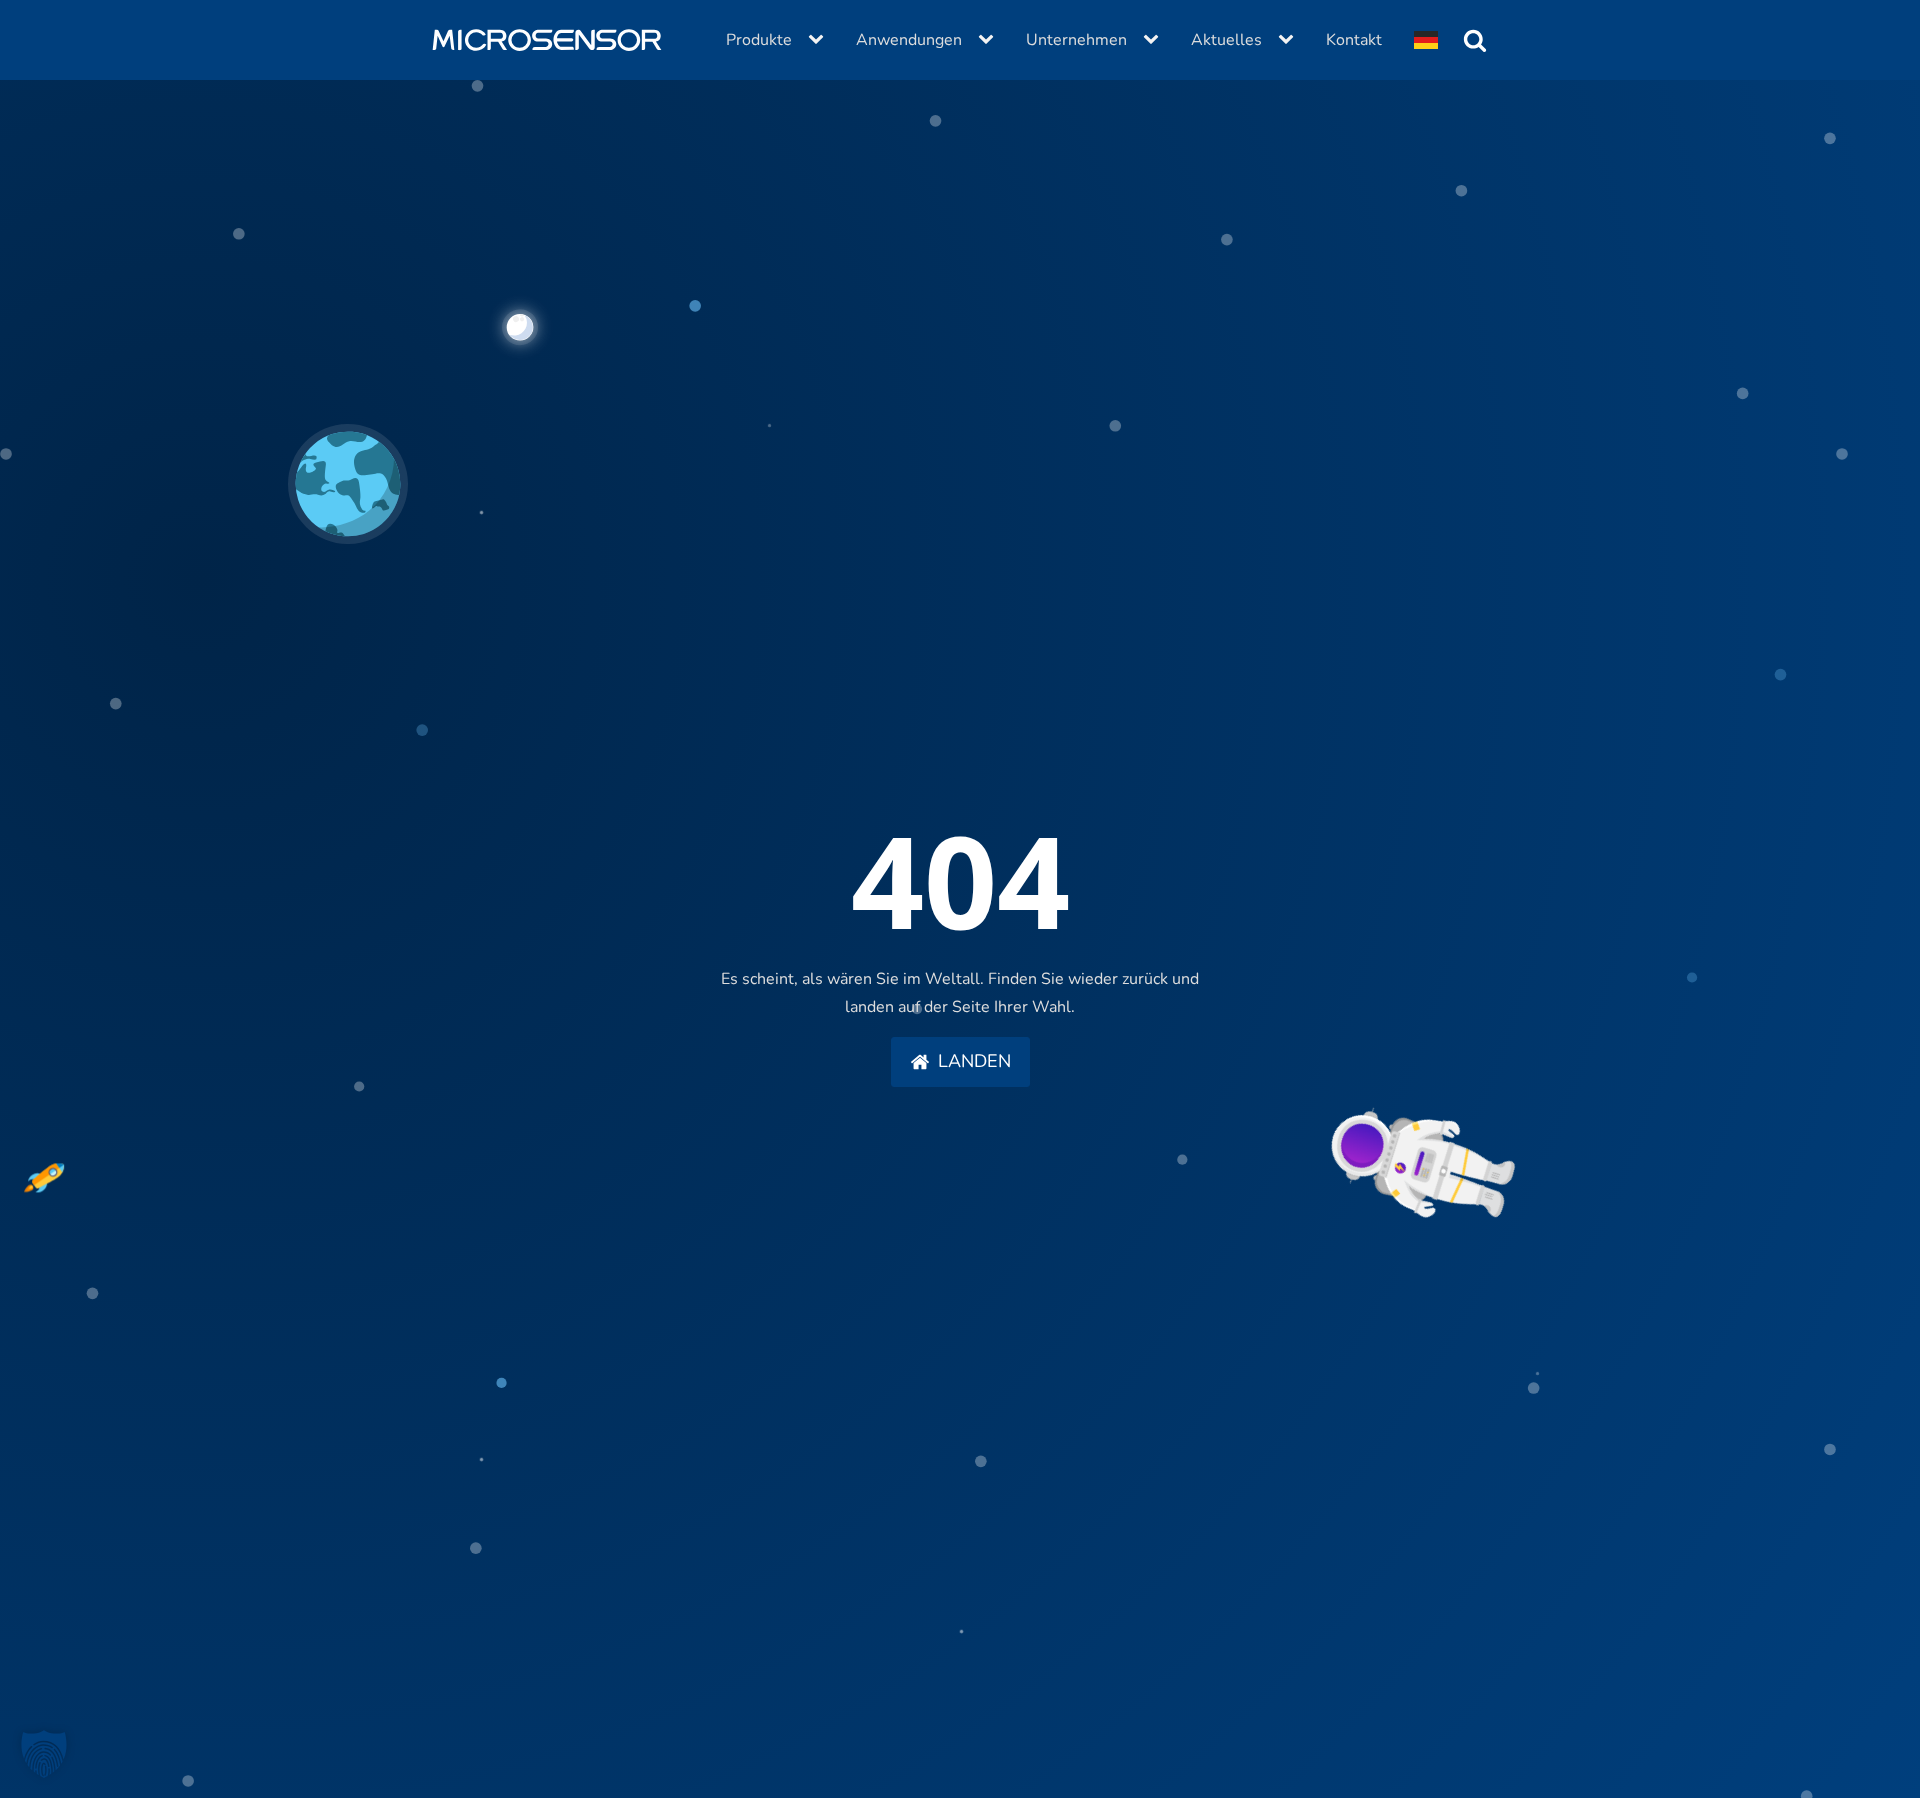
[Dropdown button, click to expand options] (1426, 40)
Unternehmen (1076, 40)
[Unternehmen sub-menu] (1155, 40)
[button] (960, 1062)
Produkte (759, 40)
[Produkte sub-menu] (820, 40)
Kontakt (1354, 40)
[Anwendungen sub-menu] (990, 40)
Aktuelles (1226, 40)
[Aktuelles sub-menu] (1290, 40)
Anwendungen (909, 40)
